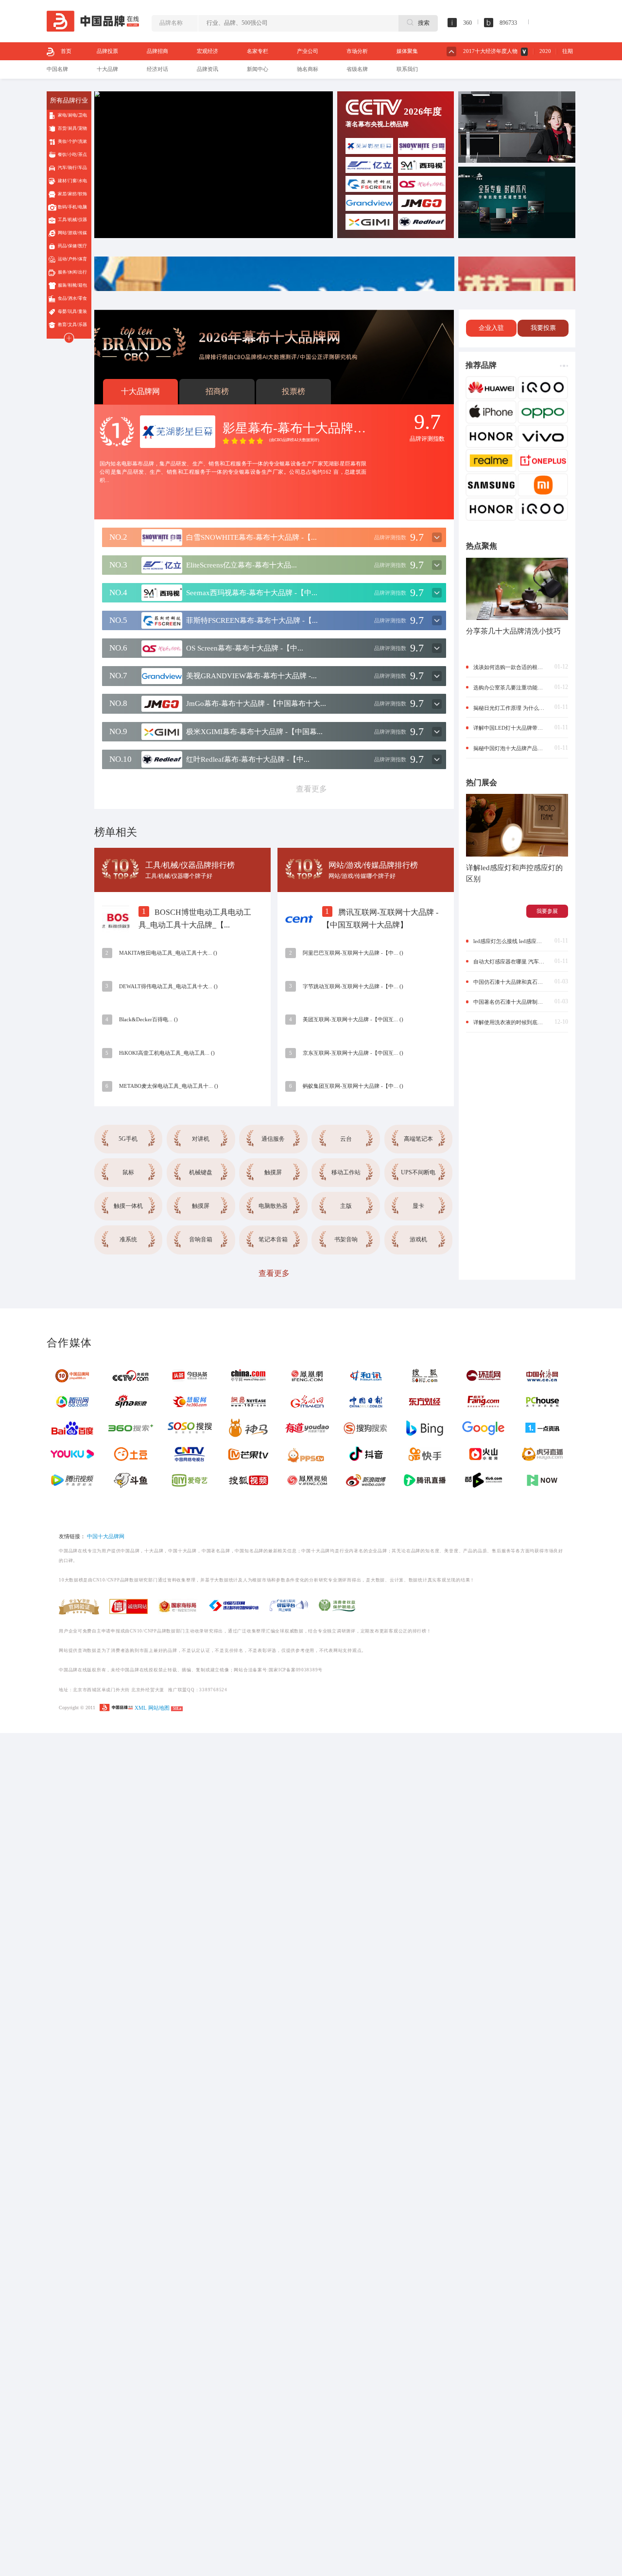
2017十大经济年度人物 (490, 51)
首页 (66, 51)
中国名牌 (57, 69)
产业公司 (308, 51)
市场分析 (357, 51)
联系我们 (407, 69)
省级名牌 (357, 69)
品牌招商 (157, 51)
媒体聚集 (407, 51)
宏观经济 (207, 51)
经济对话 (157, 69)
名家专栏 (258, 51)
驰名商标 (308, 69)
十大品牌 (107, 69)
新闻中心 (258, 69)
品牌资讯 (207, 69)
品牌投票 (107, 51)
